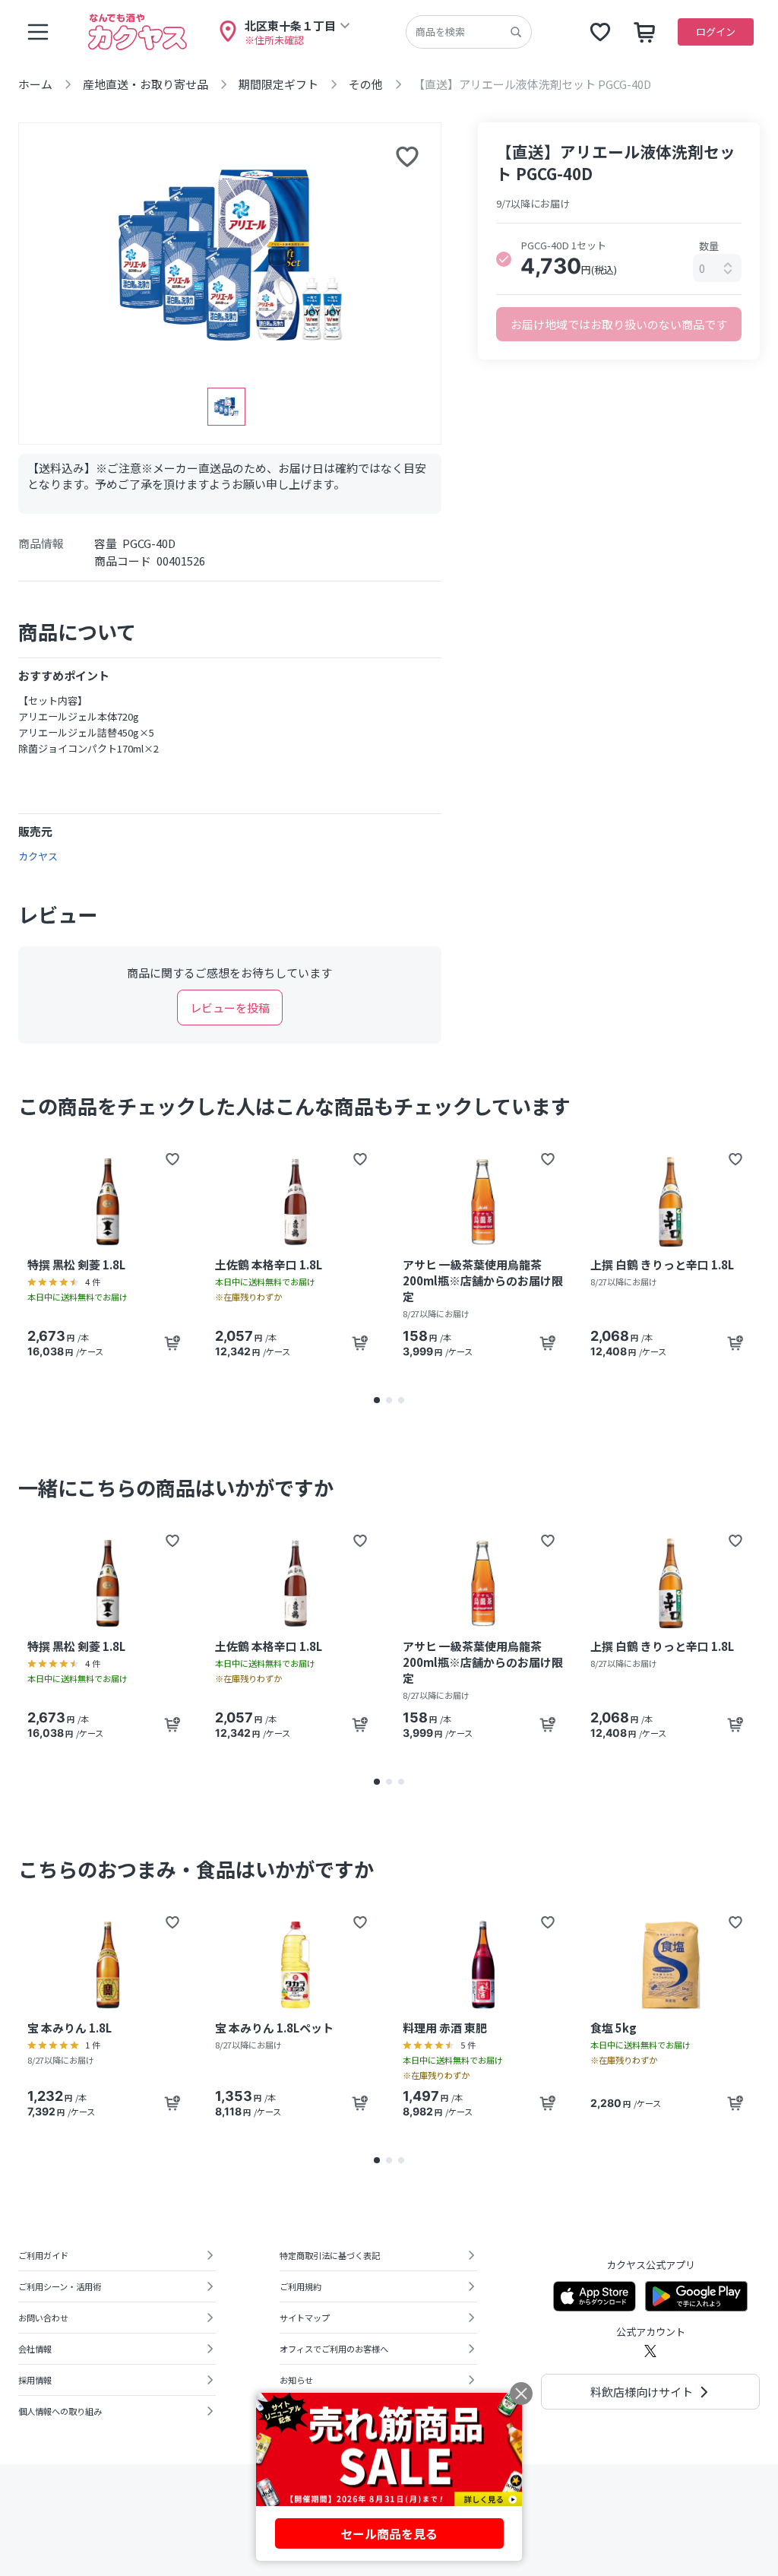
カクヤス (38, 856)
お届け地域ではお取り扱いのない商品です (619, 324)
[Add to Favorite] (172, 1159)
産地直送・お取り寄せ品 (145, 84)
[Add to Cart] (172, 1343)
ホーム (35, 84)
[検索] (516, 32)
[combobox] (717, 268)
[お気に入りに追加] (407, 157)
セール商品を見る (389, 2533)
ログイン (716, 32)
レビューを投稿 (230, 1008)
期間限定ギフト (278, 84)
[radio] (504, 259)
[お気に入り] (600, 32)
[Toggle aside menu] (38, 32)
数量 (709, 246)
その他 (366, 84)
